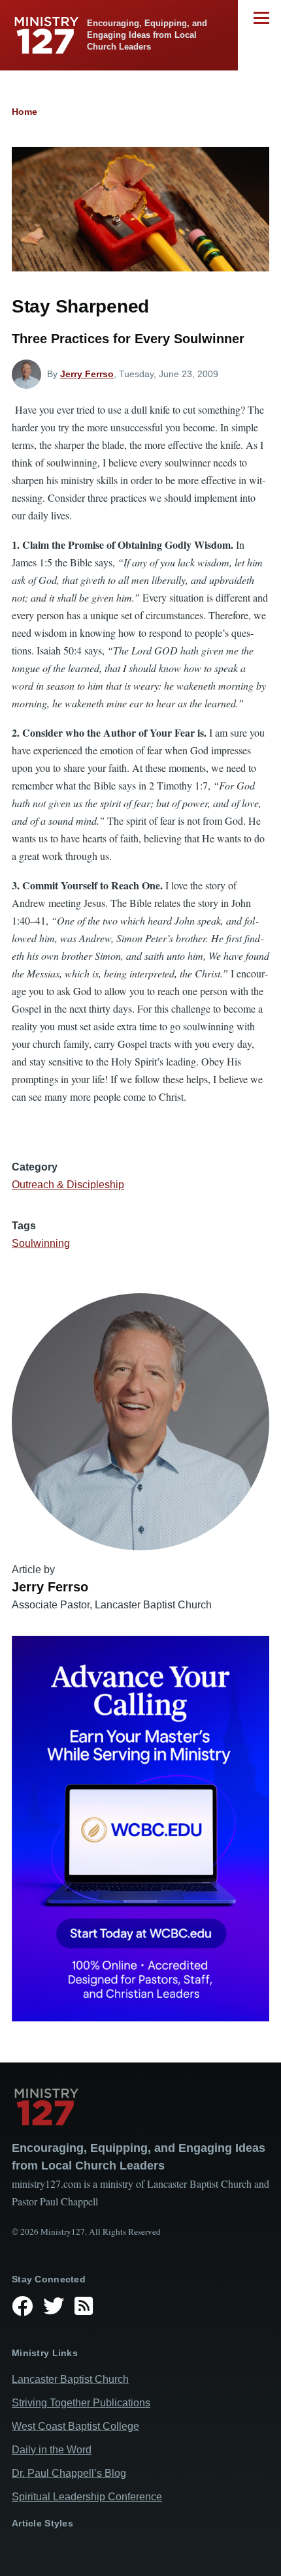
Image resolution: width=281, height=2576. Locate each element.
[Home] (140, 2107)
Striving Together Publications (81, 2403)
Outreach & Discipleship (68, 1185)
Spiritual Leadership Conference (87, 2497)
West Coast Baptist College (75, 2426)
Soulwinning (41, 1243)
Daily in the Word (52, 2450)
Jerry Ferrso (87, 374)
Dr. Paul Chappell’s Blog (69, 2473)
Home (25, 112)
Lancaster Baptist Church (70, 2379)
